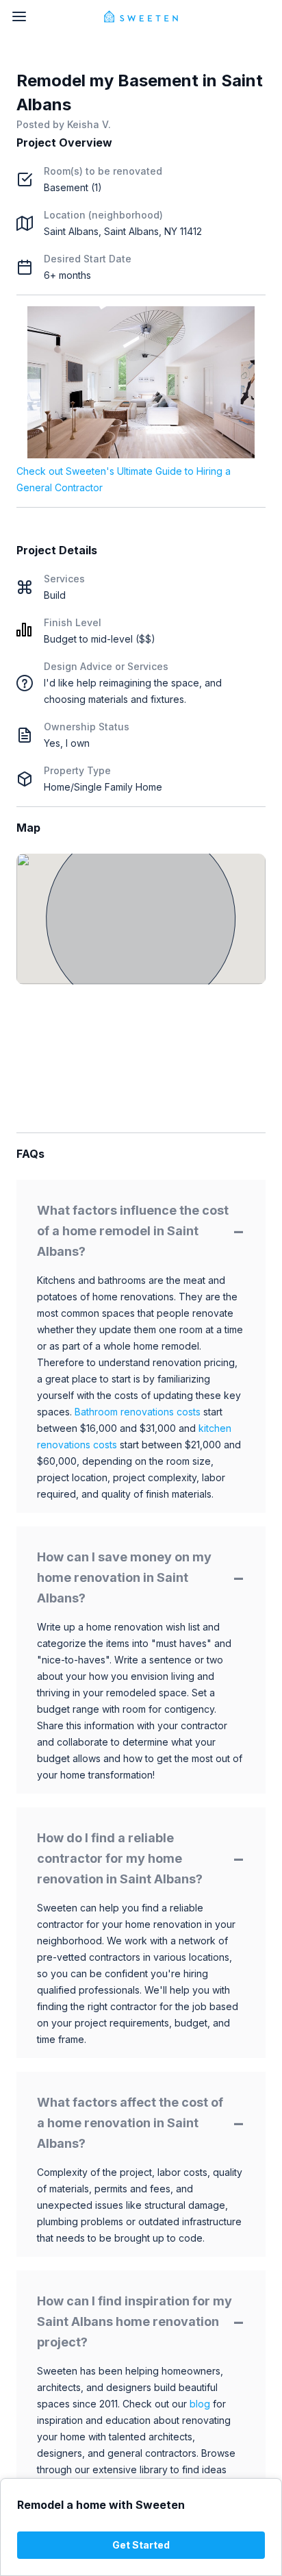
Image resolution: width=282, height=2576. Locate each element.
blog (200, 2404)
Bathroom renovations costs (138, 1412)
